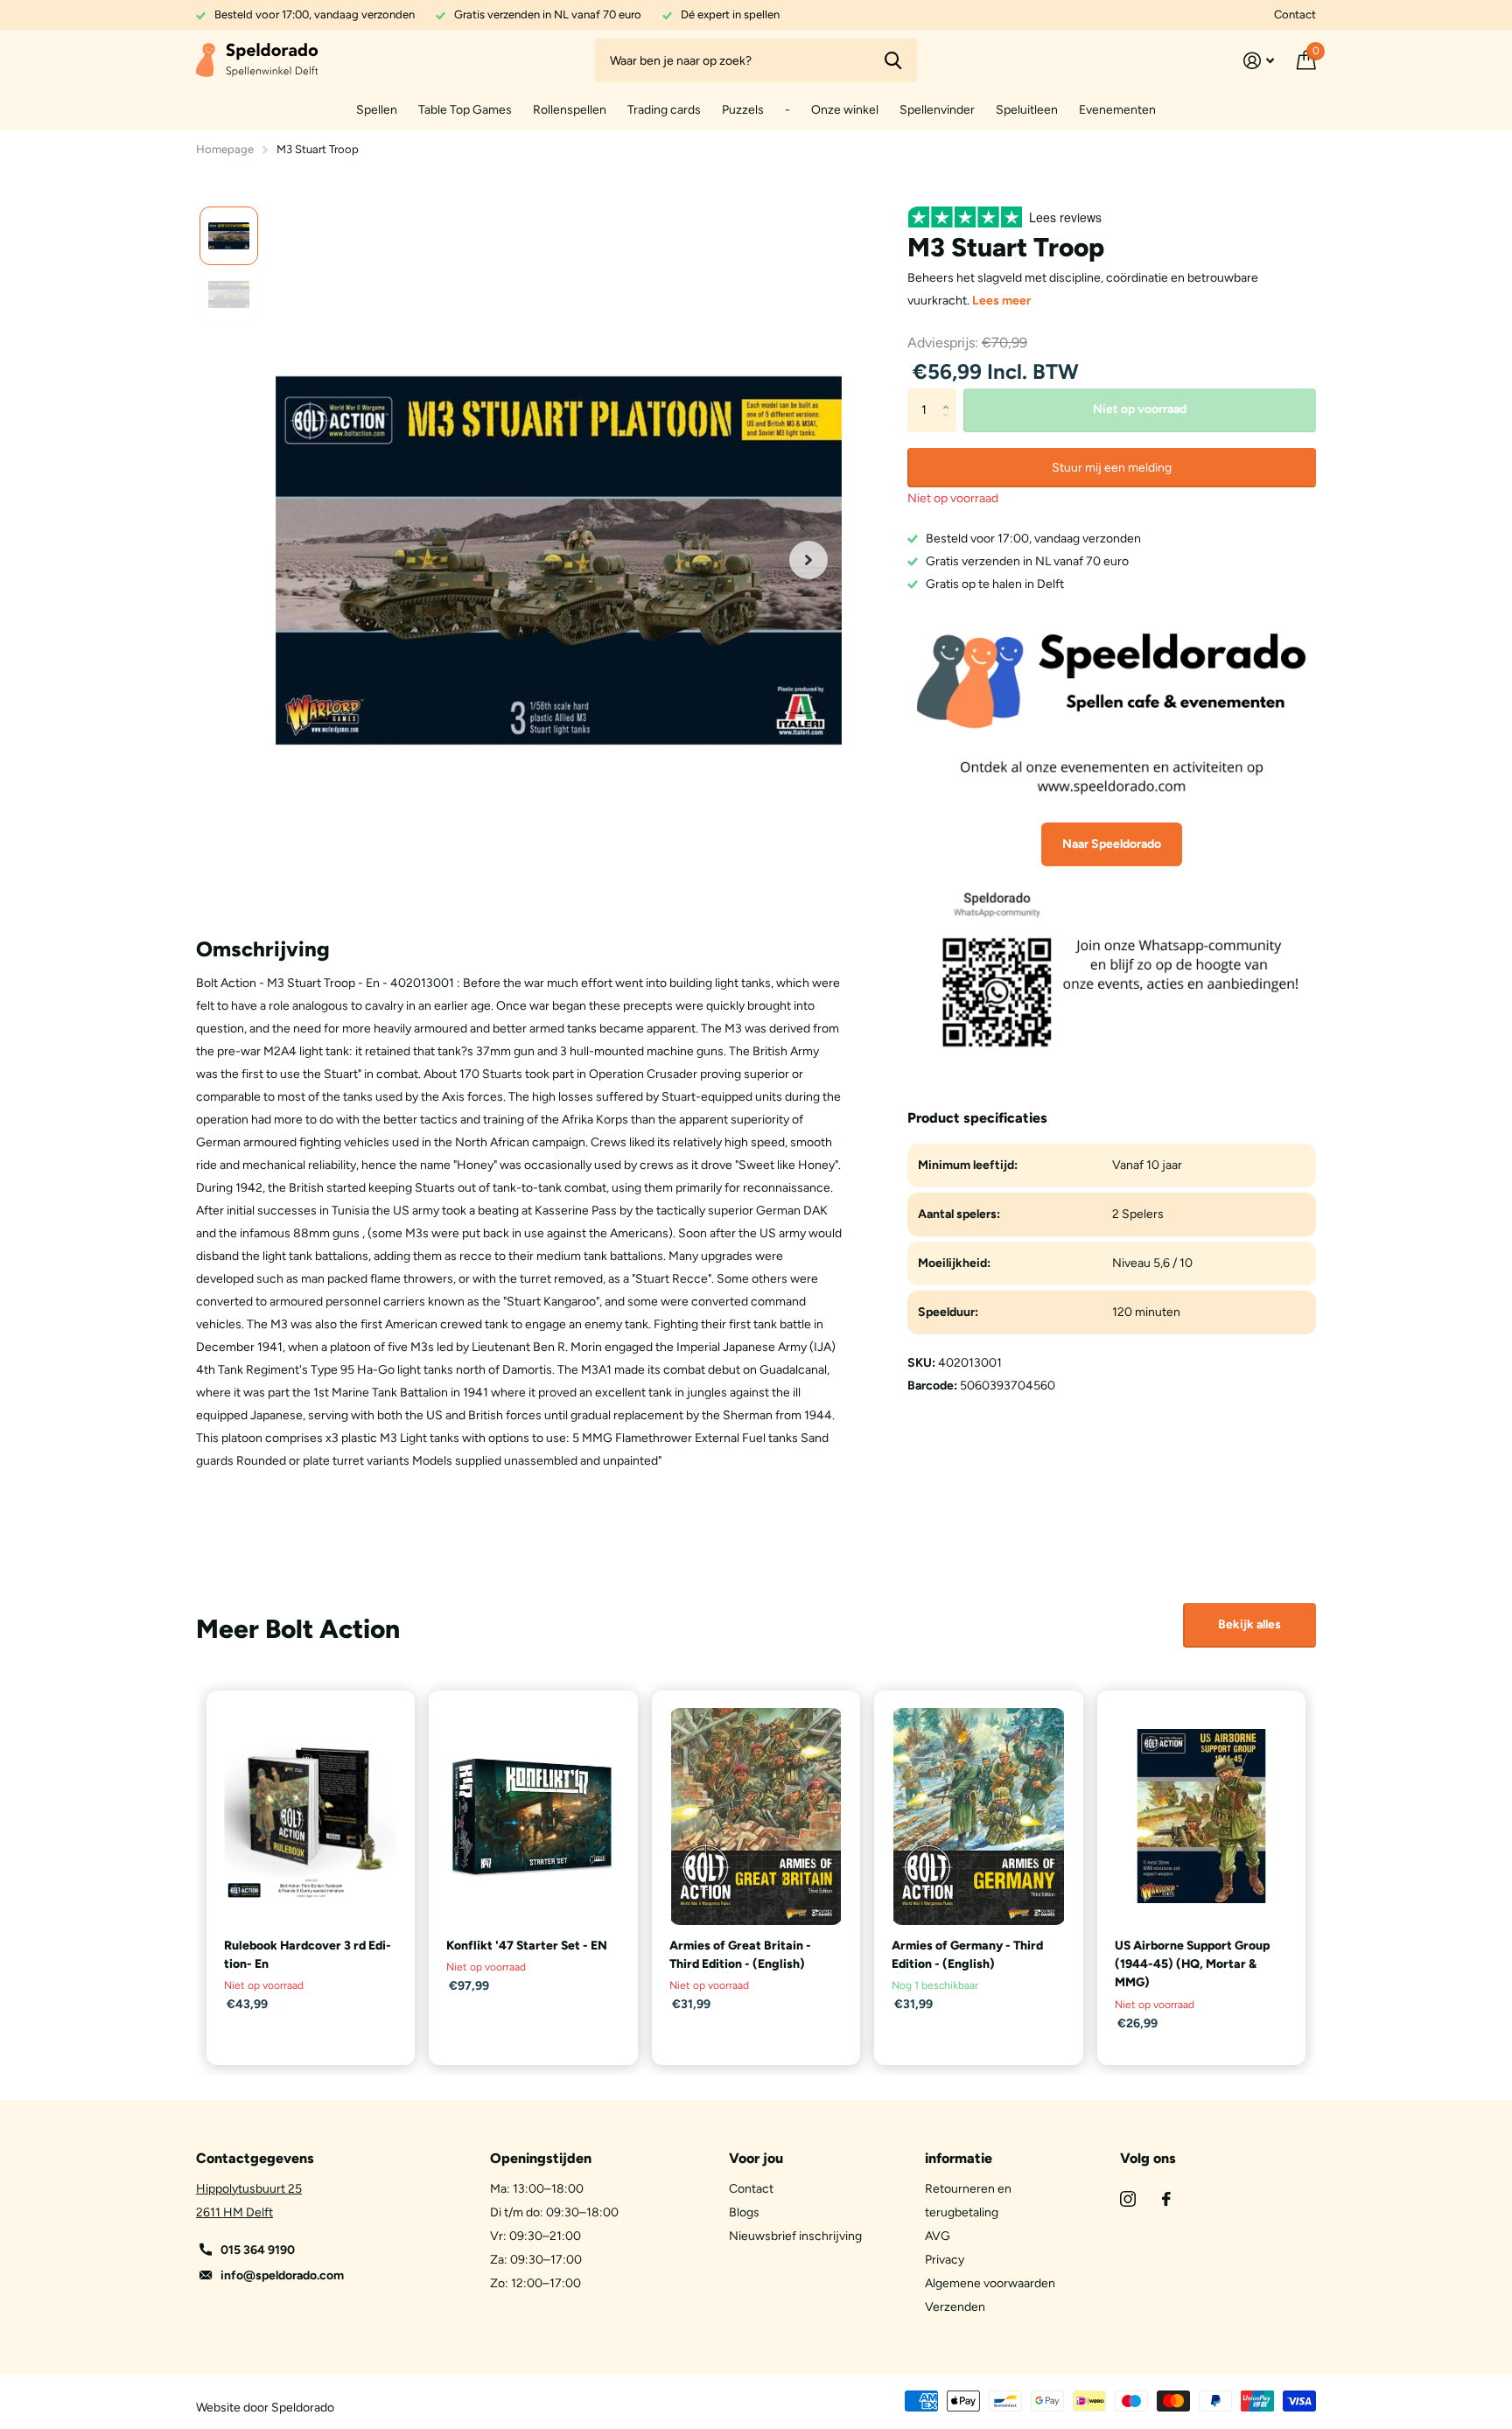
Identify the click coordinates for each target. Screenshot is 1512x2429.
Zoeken (893, 60)
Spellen (377, 110)
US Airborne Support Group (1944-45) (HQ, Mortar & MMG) (1192, 1964)
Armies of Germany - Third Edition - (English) (967, 1955)
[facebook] (1166, 2199)
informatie (959, 2158)
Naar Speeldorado (1112, 844)
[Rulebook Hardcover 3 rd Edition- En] (311, 1816)
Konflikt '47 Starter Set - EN (527, 1946)
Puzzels (743, 110)
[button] (808, 560)
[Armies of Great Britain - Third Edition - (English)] (756, 1816)
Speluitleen (1027, 110)
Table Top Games (465, 110)
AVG (938, 2236)
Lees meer (1001, 301)
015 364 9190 (258, 2250)
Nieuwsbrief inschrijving (795, 2236)
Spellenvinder (937, 110)
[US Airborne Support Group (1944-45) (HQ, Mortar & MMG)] (1201, 1816)
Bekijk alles (1249, 1624)
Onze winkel (845, 110)
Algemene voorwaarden (990, 2283)
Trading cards (664, 110)
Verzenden (955, 2307)
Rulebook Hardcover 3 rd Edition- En (308, 1955)
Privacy (945, 2260)
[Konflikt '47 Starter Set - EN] (533, 1816)
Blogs (744, 2212)
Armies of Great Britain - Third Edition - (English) (740, 1955)
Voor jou (756, 2158)
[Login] (1259, 61)
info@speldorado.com (282, 2275)
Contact (1295, 14)
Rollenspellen (570, 110)
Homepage (225, 149)
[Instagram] (1128, 2199)
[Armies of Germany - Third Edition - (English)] (978, 1816)
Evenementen (1117, 110)
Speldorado (303, 2408)
